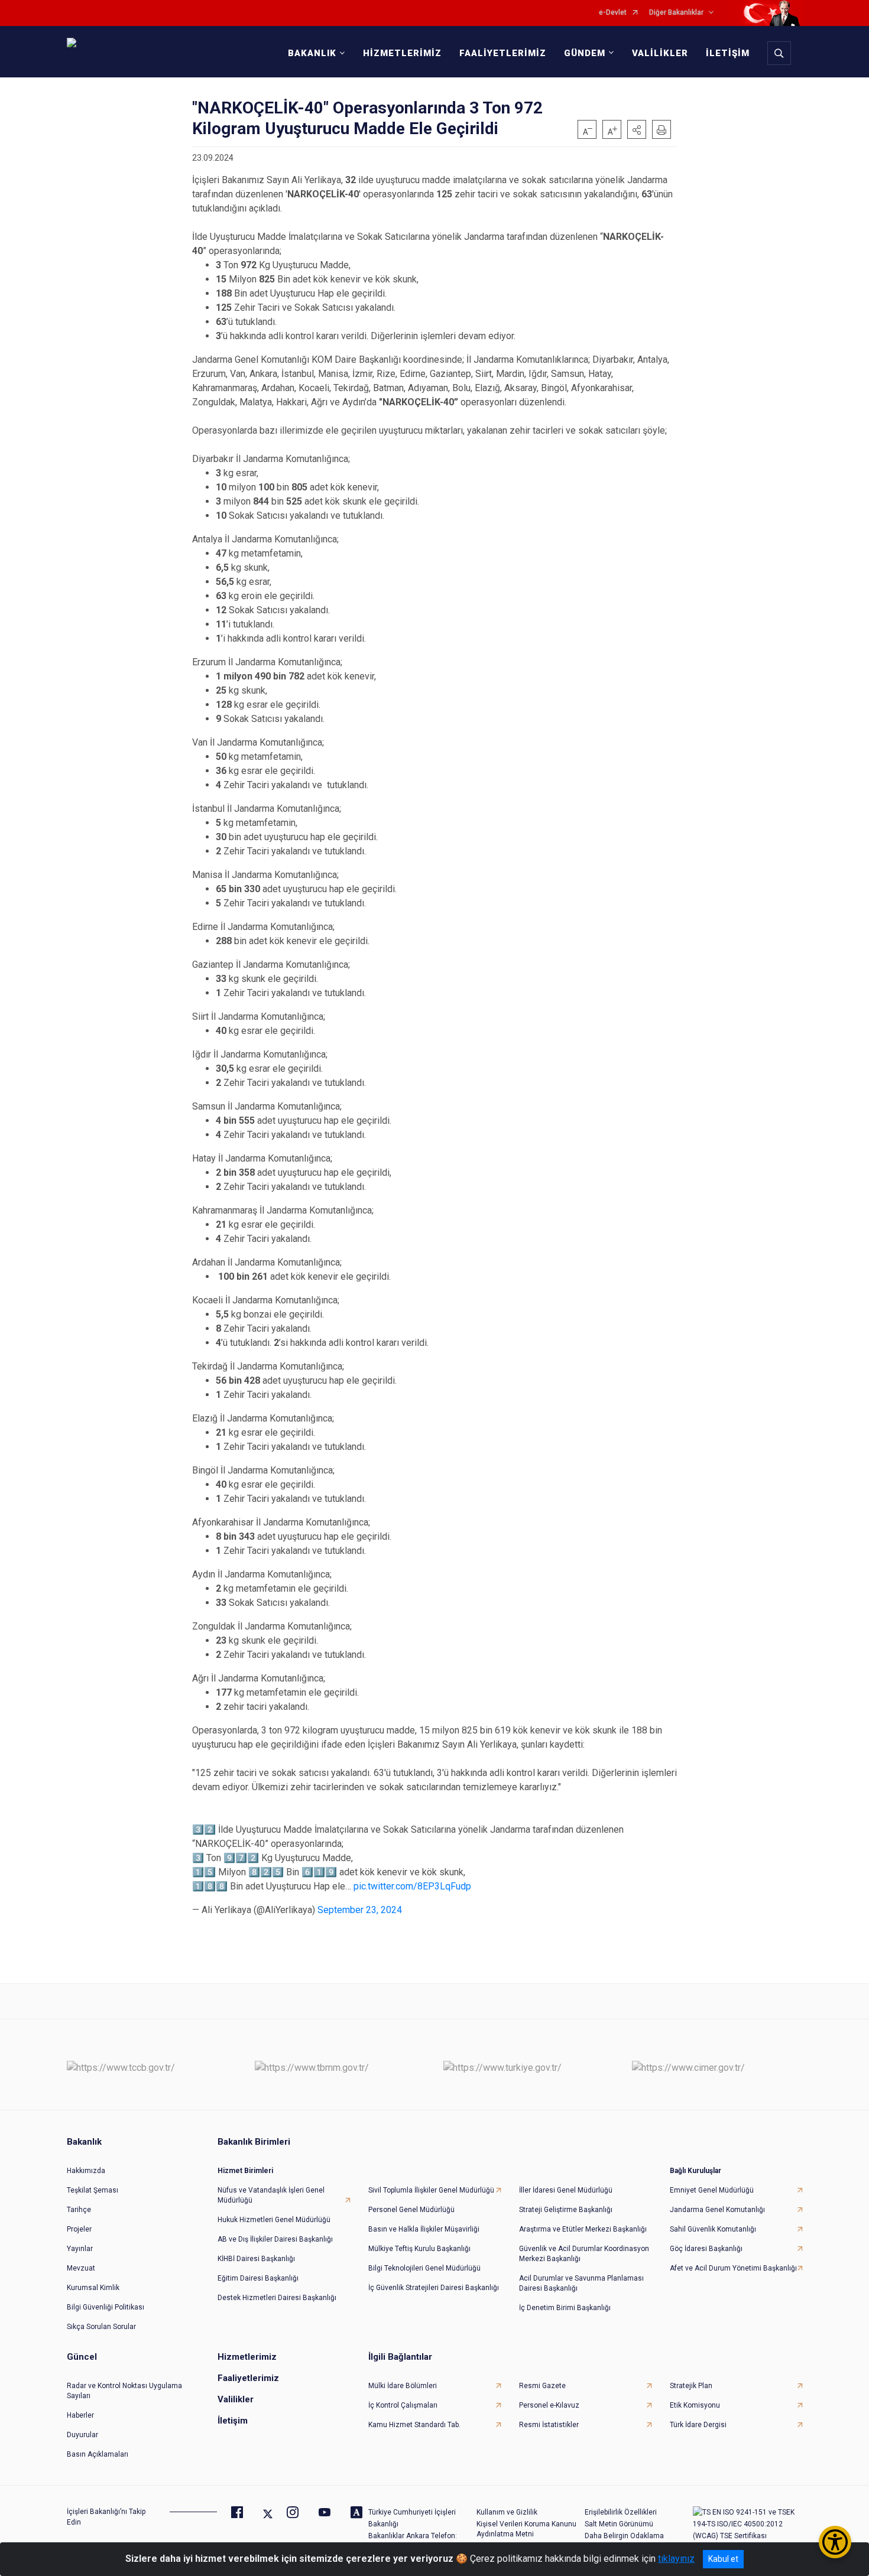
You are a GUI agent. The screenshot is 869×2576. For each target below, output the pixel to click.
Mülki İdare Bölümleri (403, 2386)
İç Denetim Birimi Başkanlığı (565, 2308)
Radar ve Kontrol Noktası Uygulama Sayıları (124, 2391)
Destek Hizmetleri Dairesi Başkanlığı (277, 2298)
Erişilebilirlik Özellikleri (621, 2512)
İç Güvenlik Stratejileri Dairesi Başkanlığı (434, 2288)
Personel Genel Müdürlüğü (411, 2210)
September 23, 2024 (360, 1910)
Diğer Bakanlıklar (676, 13)
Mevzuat (81, 2268)
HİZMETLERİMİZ (402, 53)
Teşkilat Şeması (93, 2190)
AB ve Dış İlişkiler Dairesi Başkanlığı (275, 2239)
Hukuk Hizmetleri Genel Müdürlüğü (274, 2220)
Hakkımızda (86, 2171)
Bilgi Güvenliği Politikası (106, 2307)
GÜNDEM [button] (585, 53)
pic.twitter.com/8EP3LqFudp (412, 1886)
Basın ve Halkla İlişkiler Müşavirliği (424, 2229)
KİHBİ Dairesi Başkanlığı (256, 2259)
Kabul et (723, 2559)
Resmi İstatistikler (549, 2425)
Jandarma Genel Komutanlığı (717, 2210)
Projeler (79, 2229)
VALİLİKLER (660, 53)
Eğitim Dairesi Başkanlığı (258, 2278)
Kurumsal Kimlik (93, 2288)
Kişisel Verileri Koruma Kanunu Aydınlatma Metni (526, 2529)
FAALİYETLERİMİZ (503, 53)
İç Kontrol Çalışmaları (403, 2405)
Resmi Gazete (542, 2386)
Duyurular (82, 2435)
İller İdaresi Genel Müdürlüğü (566, 2190)
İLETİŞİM (728, 53)
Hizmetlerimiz (247, 2357)
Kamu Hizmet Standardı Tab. (414, 2425)
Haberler (80, 2415)
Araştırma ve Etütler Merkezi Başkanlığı (583, 2229)
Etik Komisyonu (695, 2405)
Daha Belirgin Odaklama (624, 2536)
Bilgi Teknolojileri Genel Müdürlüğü (424, 2268)
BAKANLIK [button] (312, 53)
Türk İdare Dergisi (698, 2425)
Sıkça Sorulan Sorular (101, 2327)
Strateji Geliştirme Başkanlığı (566, 2210)
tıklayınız (676, 2559)
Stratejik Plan (691, 2386)
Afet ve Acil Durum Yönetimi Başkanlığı (733, 2268)
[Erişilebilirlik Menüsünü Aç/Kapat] (835, 2542)
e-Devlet (613, 13)
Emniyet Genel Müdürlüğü (712, 2190)
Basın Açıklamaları (98, 2454)
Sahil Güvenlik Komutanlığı (713, 2229)
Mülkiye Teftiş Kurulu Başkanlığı (419, 2249)
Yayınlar (80, 2249)
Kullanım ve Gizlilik (507, 2512)
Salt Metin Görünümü (619, 2524)
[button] (637, 129)
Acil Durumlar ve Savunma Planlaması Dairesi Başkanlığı (581, 2283)
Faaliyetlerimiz (248, 2378)
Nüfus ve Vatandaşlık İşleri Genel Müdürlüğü (271, 2195)
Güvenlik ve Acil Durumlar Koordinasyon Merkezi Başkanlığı (584, 2254)
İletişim (233, 2421)
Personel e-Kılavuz (549, 2405)
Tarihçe (79, 2210)
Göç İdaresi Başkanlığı (706, 2249)
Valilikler (236, 2399)
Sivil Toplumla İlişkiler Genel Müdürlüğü (431, 2190)
